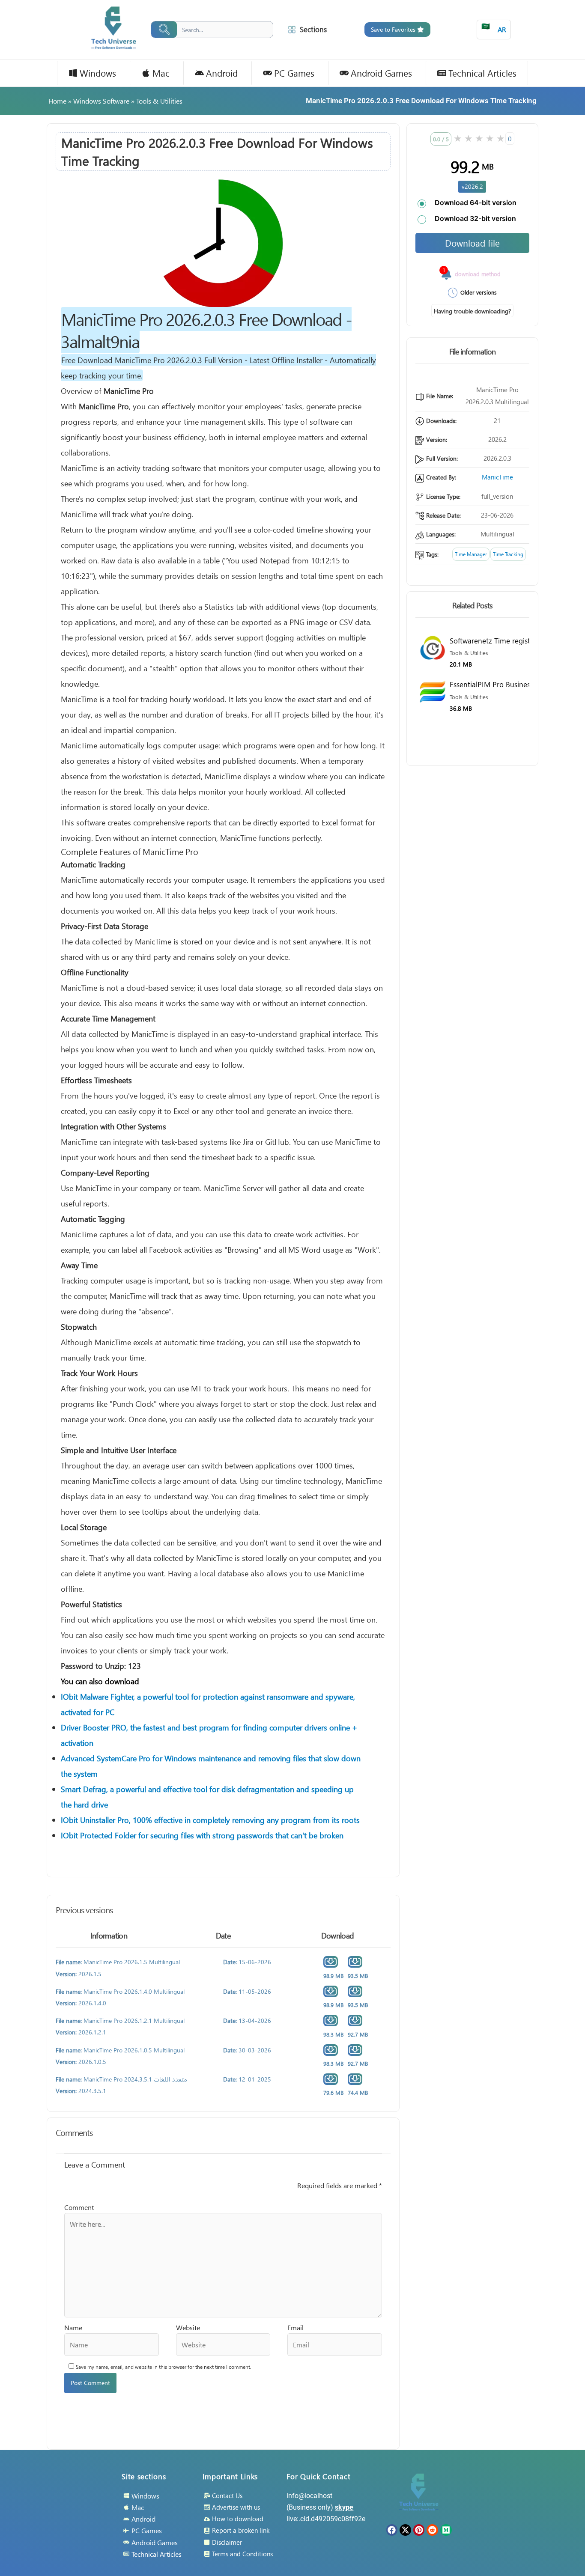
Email (295, 2327)
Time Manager (471, 554)
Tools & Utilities (159, 101)
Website (188, 2327)
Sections (313, 29)
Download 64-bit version (476, 203)
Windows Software (101, 101)
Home (57, 101)
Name (73, 2327)
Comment (79, 2207)
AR (494, 28)
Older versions (479, 292)
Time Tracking (508, 554)
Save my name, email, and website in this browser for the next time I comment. (164, 2367)
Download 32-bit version (475, 218)
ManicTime (497, 477)
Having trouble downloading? (472, 311)
